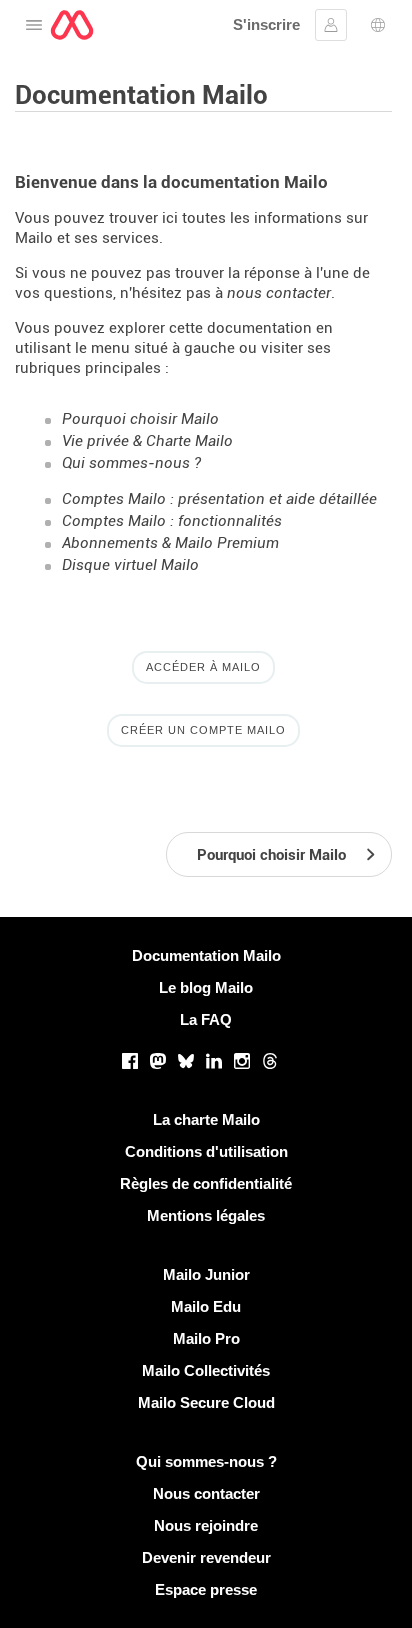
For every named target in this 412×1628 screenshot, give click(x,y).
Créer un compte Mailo (203, 730)
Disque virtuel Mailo (130, 565)
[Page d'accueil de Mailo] (72, 25)
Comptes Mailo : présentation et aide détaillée (219, 499)
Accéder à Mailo (203, 667)
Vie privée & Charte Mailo (147, 441)
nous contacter (279, 293)
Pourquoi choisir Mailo (140, 419)
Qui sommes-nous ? (131, 463)
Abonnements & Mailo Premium (170, 543)
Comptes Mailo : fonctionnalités (172, 521)
